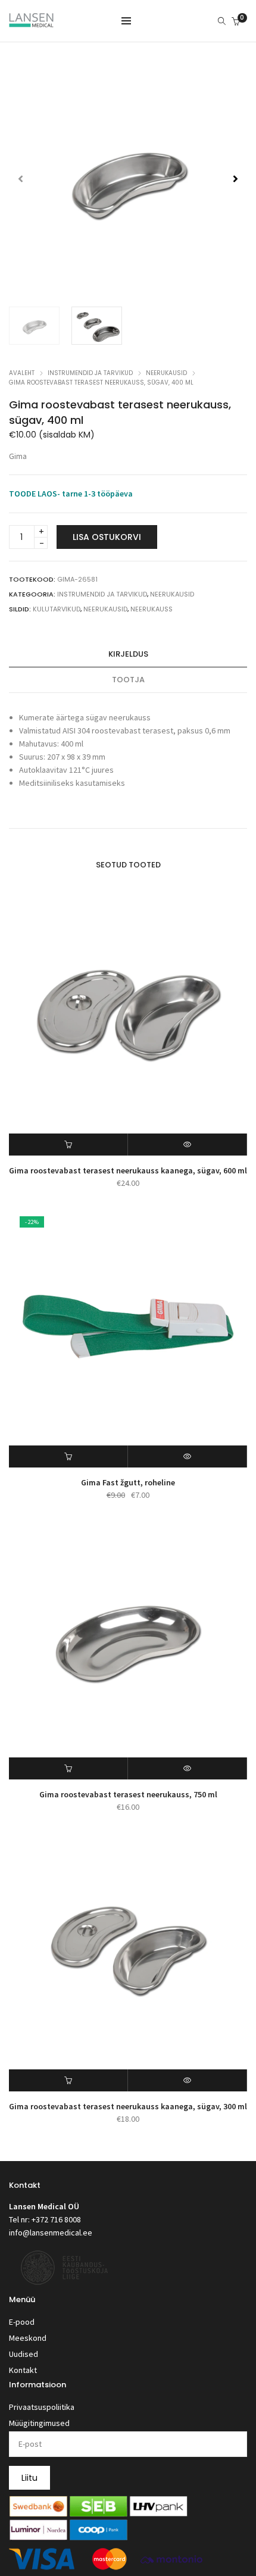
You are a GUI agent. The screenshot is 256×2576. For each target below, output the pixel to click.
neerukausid (105, 609)
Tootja (128, 680)
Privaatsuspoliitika (42, 2407)
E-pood (22, 2322)
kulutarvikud (57, 609)
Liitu (29, 2478)
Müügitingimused (39, 2423)
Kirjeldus (128, 654)
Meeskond (28, 2338)
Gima (18, 456)
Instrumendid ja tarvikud (90, 373)
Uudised (24, 2354)
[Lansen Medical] (31, 22)
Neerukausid (166, 373)
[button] (235, 179)
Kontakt (23, 2370)
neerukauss (152, 609)
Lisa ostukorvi (107, 537)
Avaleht (22, 373)
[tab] (128, 655)
